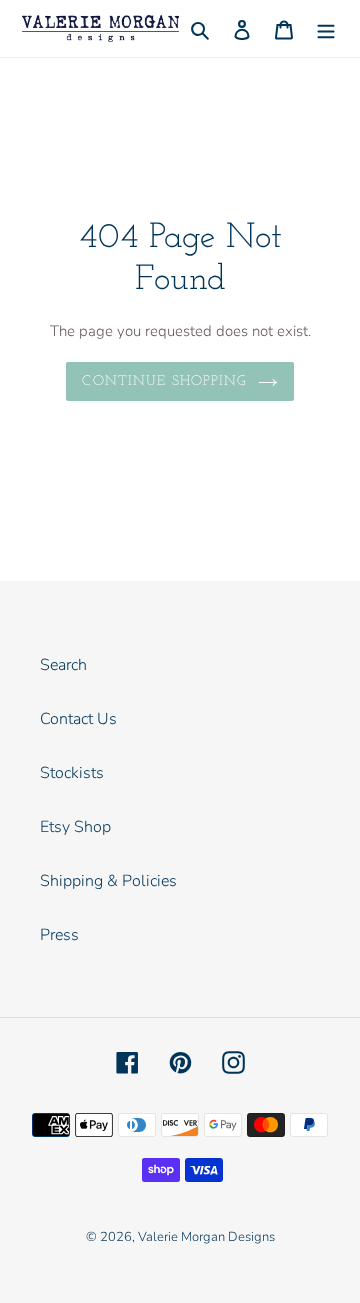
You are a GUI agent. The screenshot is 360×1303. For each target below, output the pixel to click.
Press (59, 935)
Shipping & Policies (108, 881)
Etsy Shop (75, 827)
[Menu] (326, 29)
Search (63, 665)
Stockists (72, 773)
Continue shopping (164, 381)
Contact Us (78, 719)
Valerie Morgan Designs (206, 1237)
